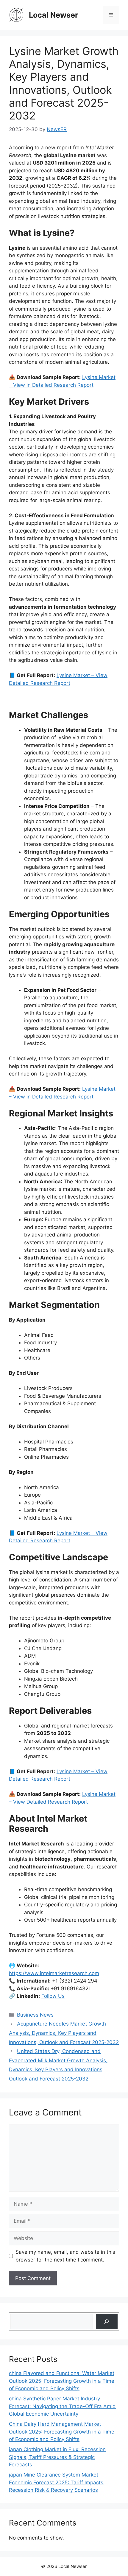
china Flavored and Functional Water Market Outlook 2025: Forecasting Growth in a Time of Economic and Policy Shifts (62, 2381)
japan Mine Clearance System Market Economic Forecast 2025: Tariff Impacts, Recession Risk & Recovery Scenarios (57, 2482)
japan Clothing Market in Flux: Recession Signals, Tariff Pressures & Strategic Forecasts (57, 2457)
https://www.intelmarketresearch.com (54, 1973)
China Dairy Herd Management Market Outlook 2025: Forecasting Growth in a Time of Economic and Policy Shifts (62, 2432)
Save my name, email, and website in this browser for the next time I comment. (65, 2256)
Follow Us (53, 1996)
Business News (35, 2015)
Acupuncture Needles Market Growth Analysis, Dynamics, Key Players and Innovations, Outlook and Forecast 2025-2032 (64, 2033)
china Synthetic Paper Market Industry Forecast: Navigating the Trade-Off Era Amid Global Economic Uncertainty (62, 2406)
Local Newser (53, 15)
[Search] (107, 2321)
